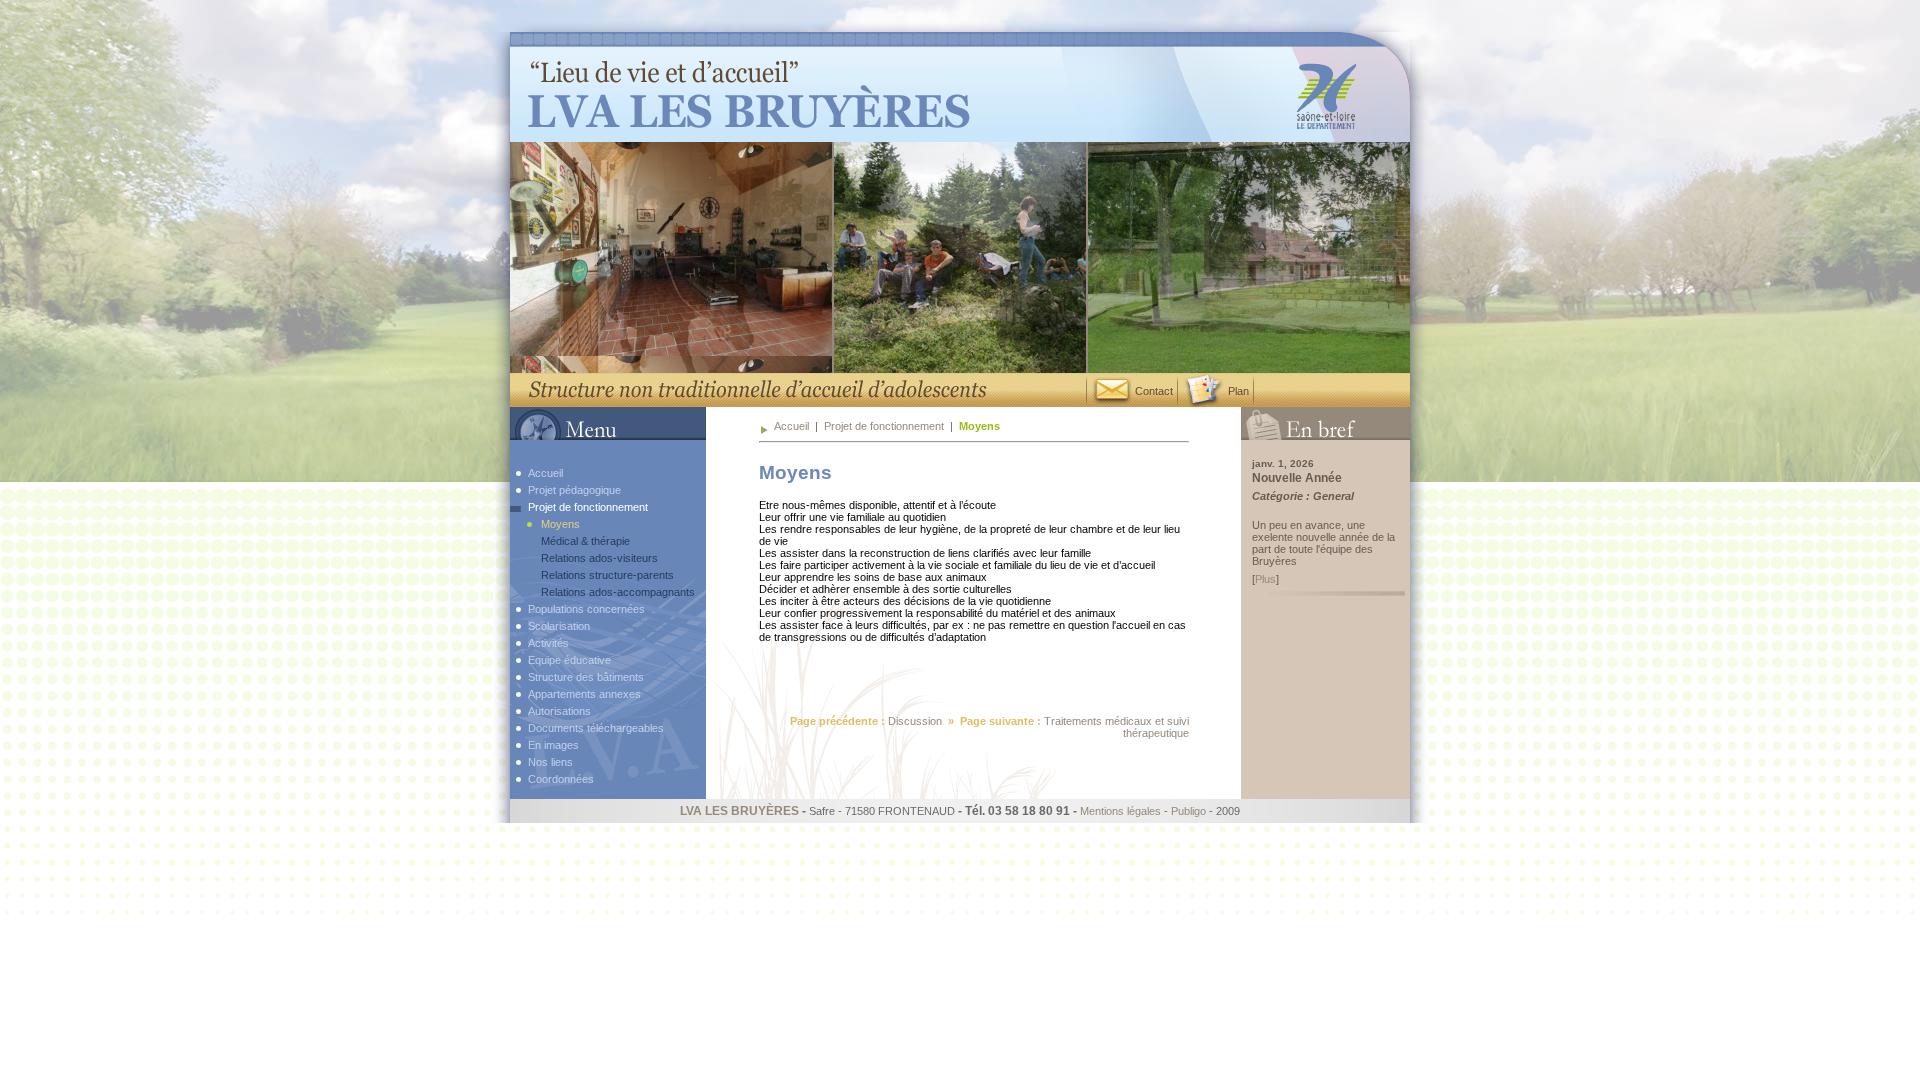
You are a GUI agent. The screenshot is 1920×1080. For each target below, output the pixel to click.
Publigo (1188, 811)
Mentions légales (1120, 811)
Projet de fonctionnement (884, 426)
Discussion (915, 721)
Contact (1152, 391)
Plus (1265, 579)
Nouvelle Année (1297, 478)
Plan (1237, 391)
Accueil (791, 426)
